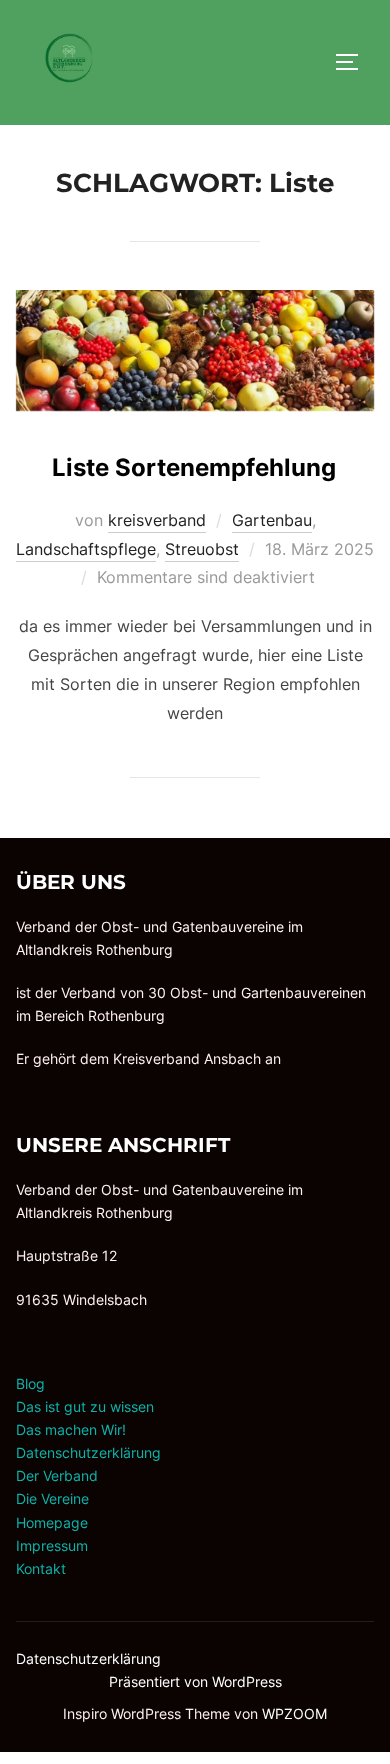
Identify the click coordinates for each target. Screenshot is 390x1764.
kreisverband (157, 520)
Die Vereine (52, 1498)
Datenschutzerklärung (88, 1452)
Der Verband (57, 1475)
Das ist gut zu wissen (85, 1406)
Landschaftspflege (86, 549)
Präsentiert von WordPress (195, 1681)
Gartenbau (272, 520)
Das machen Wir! (71, 1429)
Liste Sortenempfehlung (194, 467)
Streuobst (202, 549)
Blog (30, 1383)
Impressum (52, 1545)
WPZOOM (294, 1713)
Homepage (52, 1522)
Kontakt (41, 1568)
